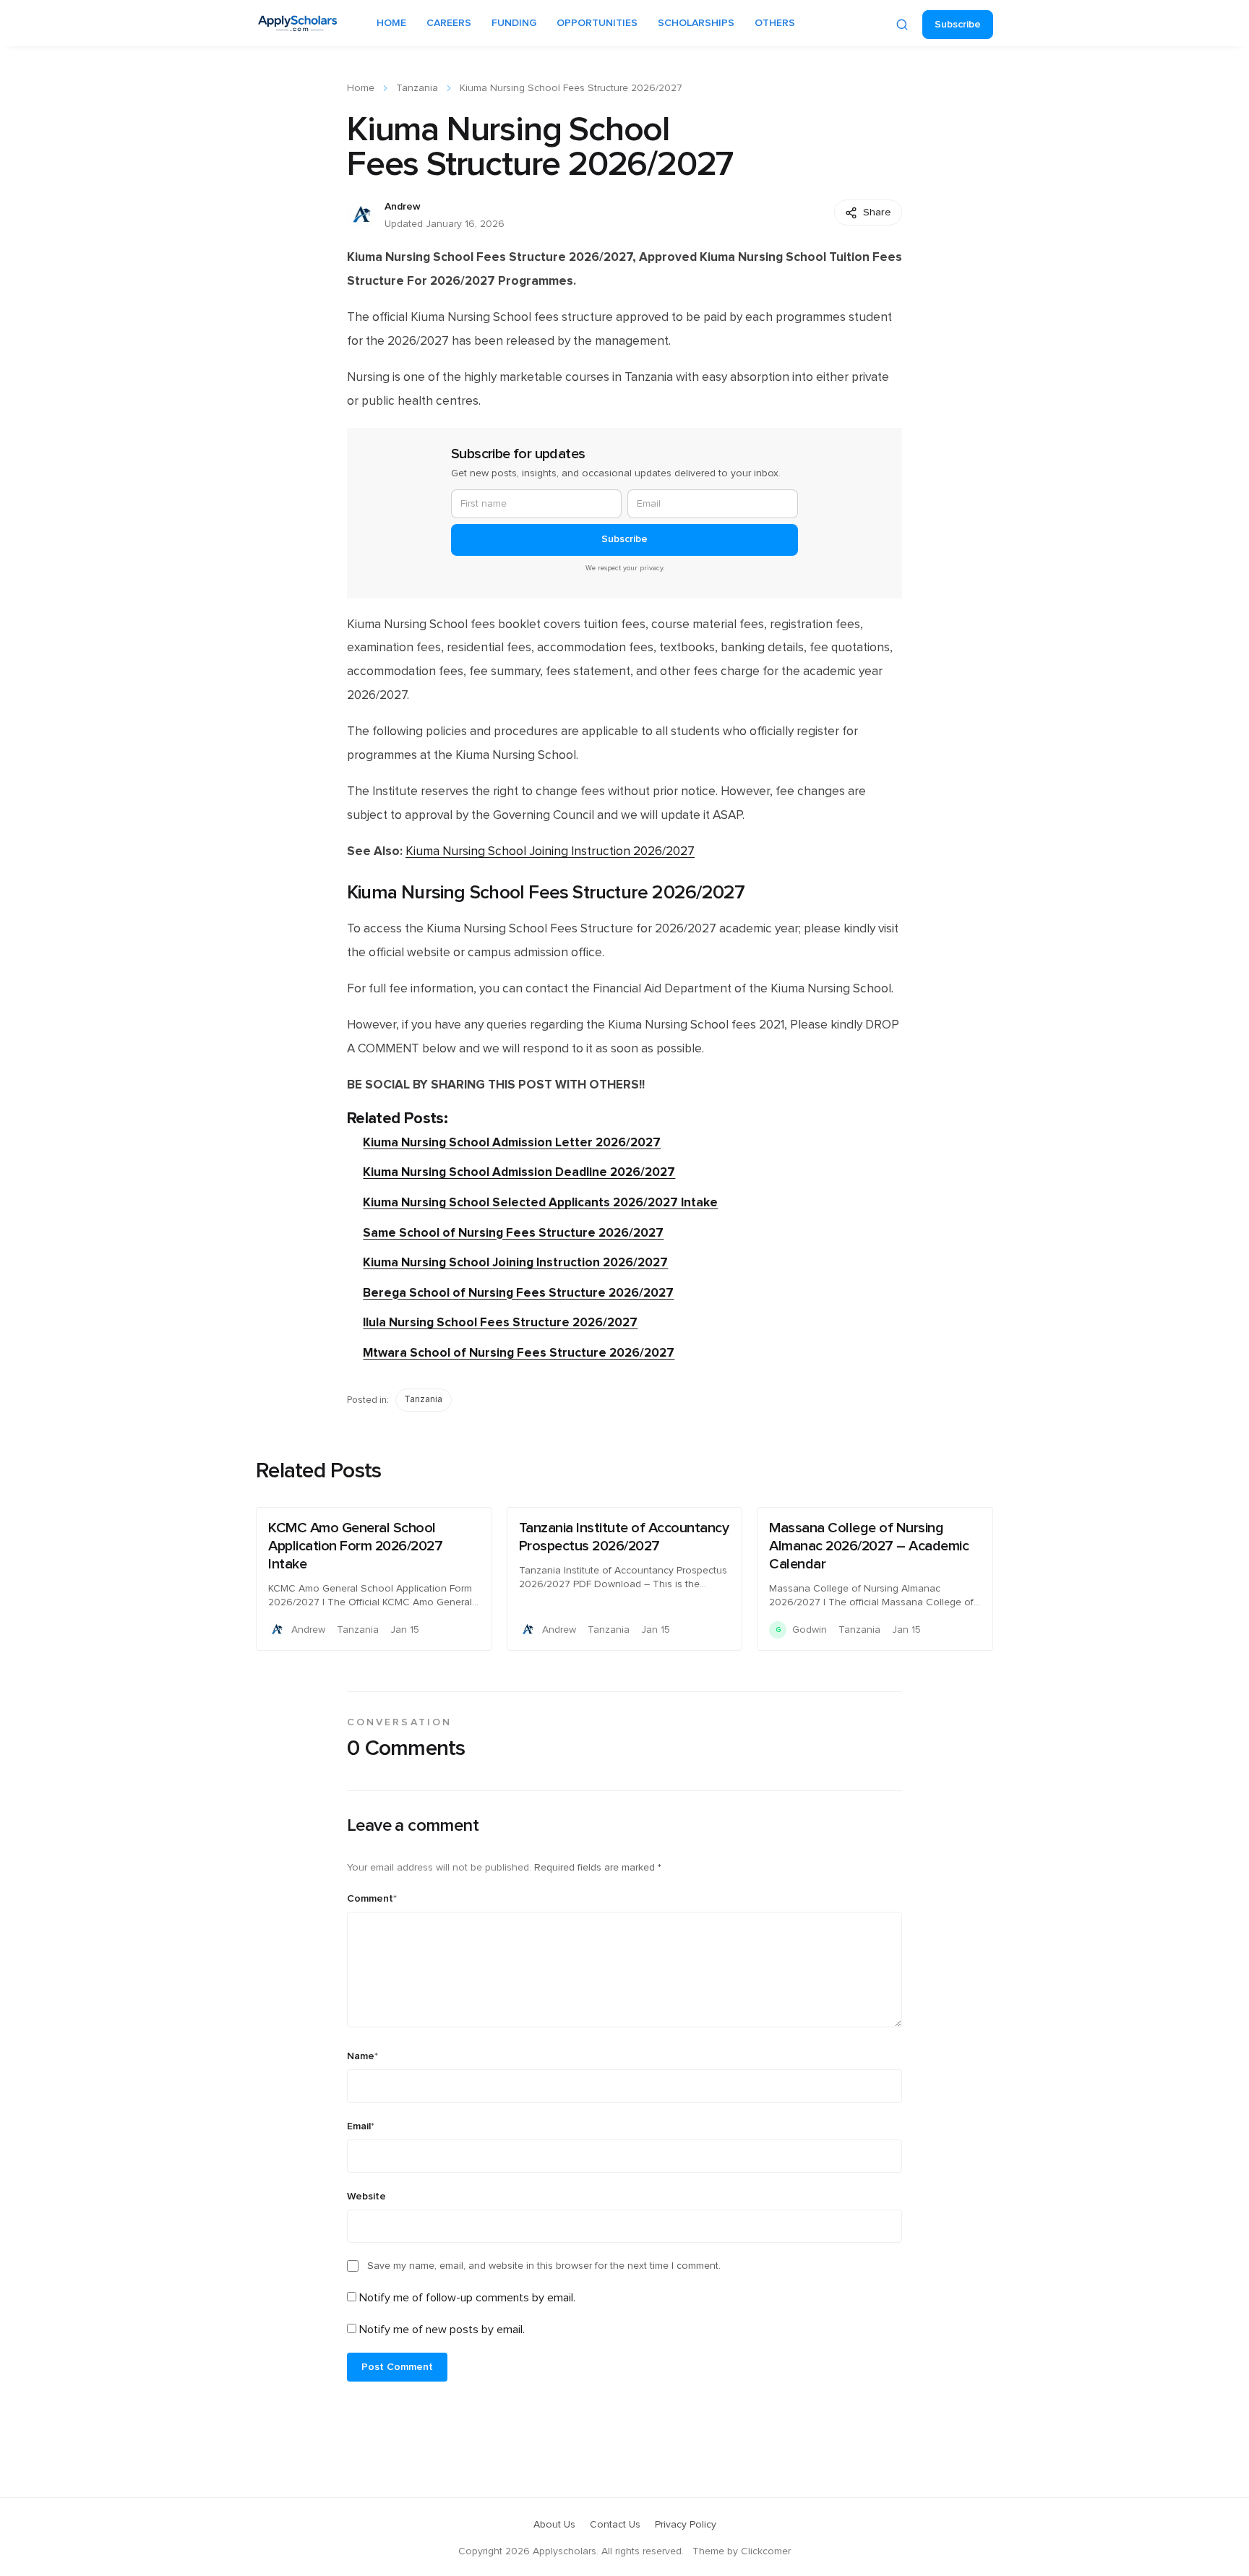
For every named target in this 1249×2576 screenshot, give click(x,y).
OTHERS (775, 23)
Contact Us (615, 2525)
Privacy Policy (686, 2525)
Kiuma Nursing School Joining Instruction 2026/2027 (550, 851)
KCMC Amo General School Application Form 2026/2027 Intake (355, 1546)
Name (362, 2056)
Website (366, 2197)
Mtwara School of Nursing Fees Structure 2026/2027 (519, 1353)
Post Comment (397, 2367)
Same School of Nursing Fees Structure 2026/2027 (513, 1233)
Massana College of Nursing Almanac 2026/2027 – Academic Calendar (869, 1546)
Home (361, 88)
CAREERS (449, 23)
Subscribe (958, 25)
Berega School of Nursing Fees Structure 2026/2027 (518, 1293)
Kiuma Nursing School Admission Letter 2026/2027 (512, 1142)
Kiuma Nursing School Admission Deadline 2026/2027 (519, 1172)
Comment (372, 1899)
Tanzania (417, 88)
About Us (554, 2525)
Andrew (403, 207)
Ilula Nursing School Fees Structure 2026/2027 (500, 1322)
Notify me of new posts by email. (442, 2330)
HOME (391, 23)
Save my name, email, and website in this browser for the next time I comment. (544, 2266)
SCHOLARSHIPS (696, 23)
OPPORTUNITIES (597, 23)
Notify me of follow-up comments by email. (467, 2298)
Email (361, 2126)
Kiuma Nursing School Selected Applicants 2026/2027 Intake (540, 1202)
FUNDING (514, 23)
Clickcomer (766, 2551)
